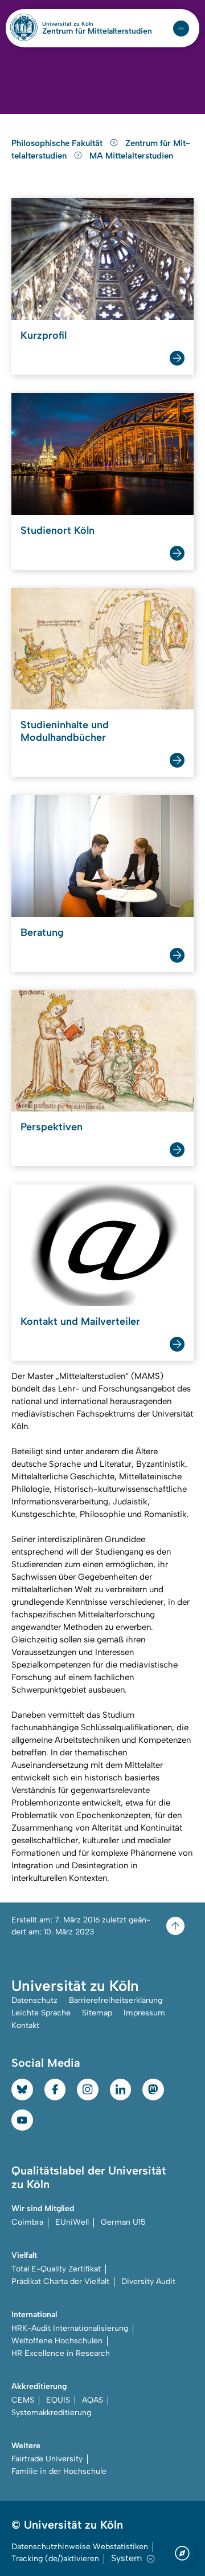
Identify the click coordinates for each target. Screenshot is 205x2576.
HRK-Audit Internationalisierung (70, 2328)
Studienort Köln (58, 530)
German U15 (123, 2222)
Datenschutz (34, 2000)
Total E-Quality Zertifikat (56, 2269)
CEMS (23, 2400)
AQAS (93, 2400)
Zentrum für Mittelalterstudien (97, 31)
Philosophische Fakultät (58, 143)
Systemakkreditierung (51, 2413)
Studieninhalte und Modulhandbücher (65, 731)
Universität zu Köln (87, 24)
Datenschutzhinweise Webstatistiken (80, 2547)
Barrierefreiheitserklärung (116, 2000)
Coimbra (27, 2222)
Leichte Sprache (41, 2013)
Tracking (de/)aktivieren (55, 2559)
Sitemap (97, 2013)
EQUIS (58, 2400)
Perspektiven (52, 1127)
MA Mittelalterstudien (131, 156)
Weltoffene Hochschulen (57, 2341)
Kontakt (25, 2025)
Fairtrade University (47, 2459)
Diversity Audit (148, 2281)
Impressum (144, 2013)
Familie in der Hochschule (59, 2471)
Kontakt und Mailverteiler (80, 1321)
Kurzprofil (44, 335)
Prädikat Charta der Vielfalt (60, 2281)
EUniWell (72, 2222)
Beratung (42, 932)
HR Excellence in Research (61, 2353)
